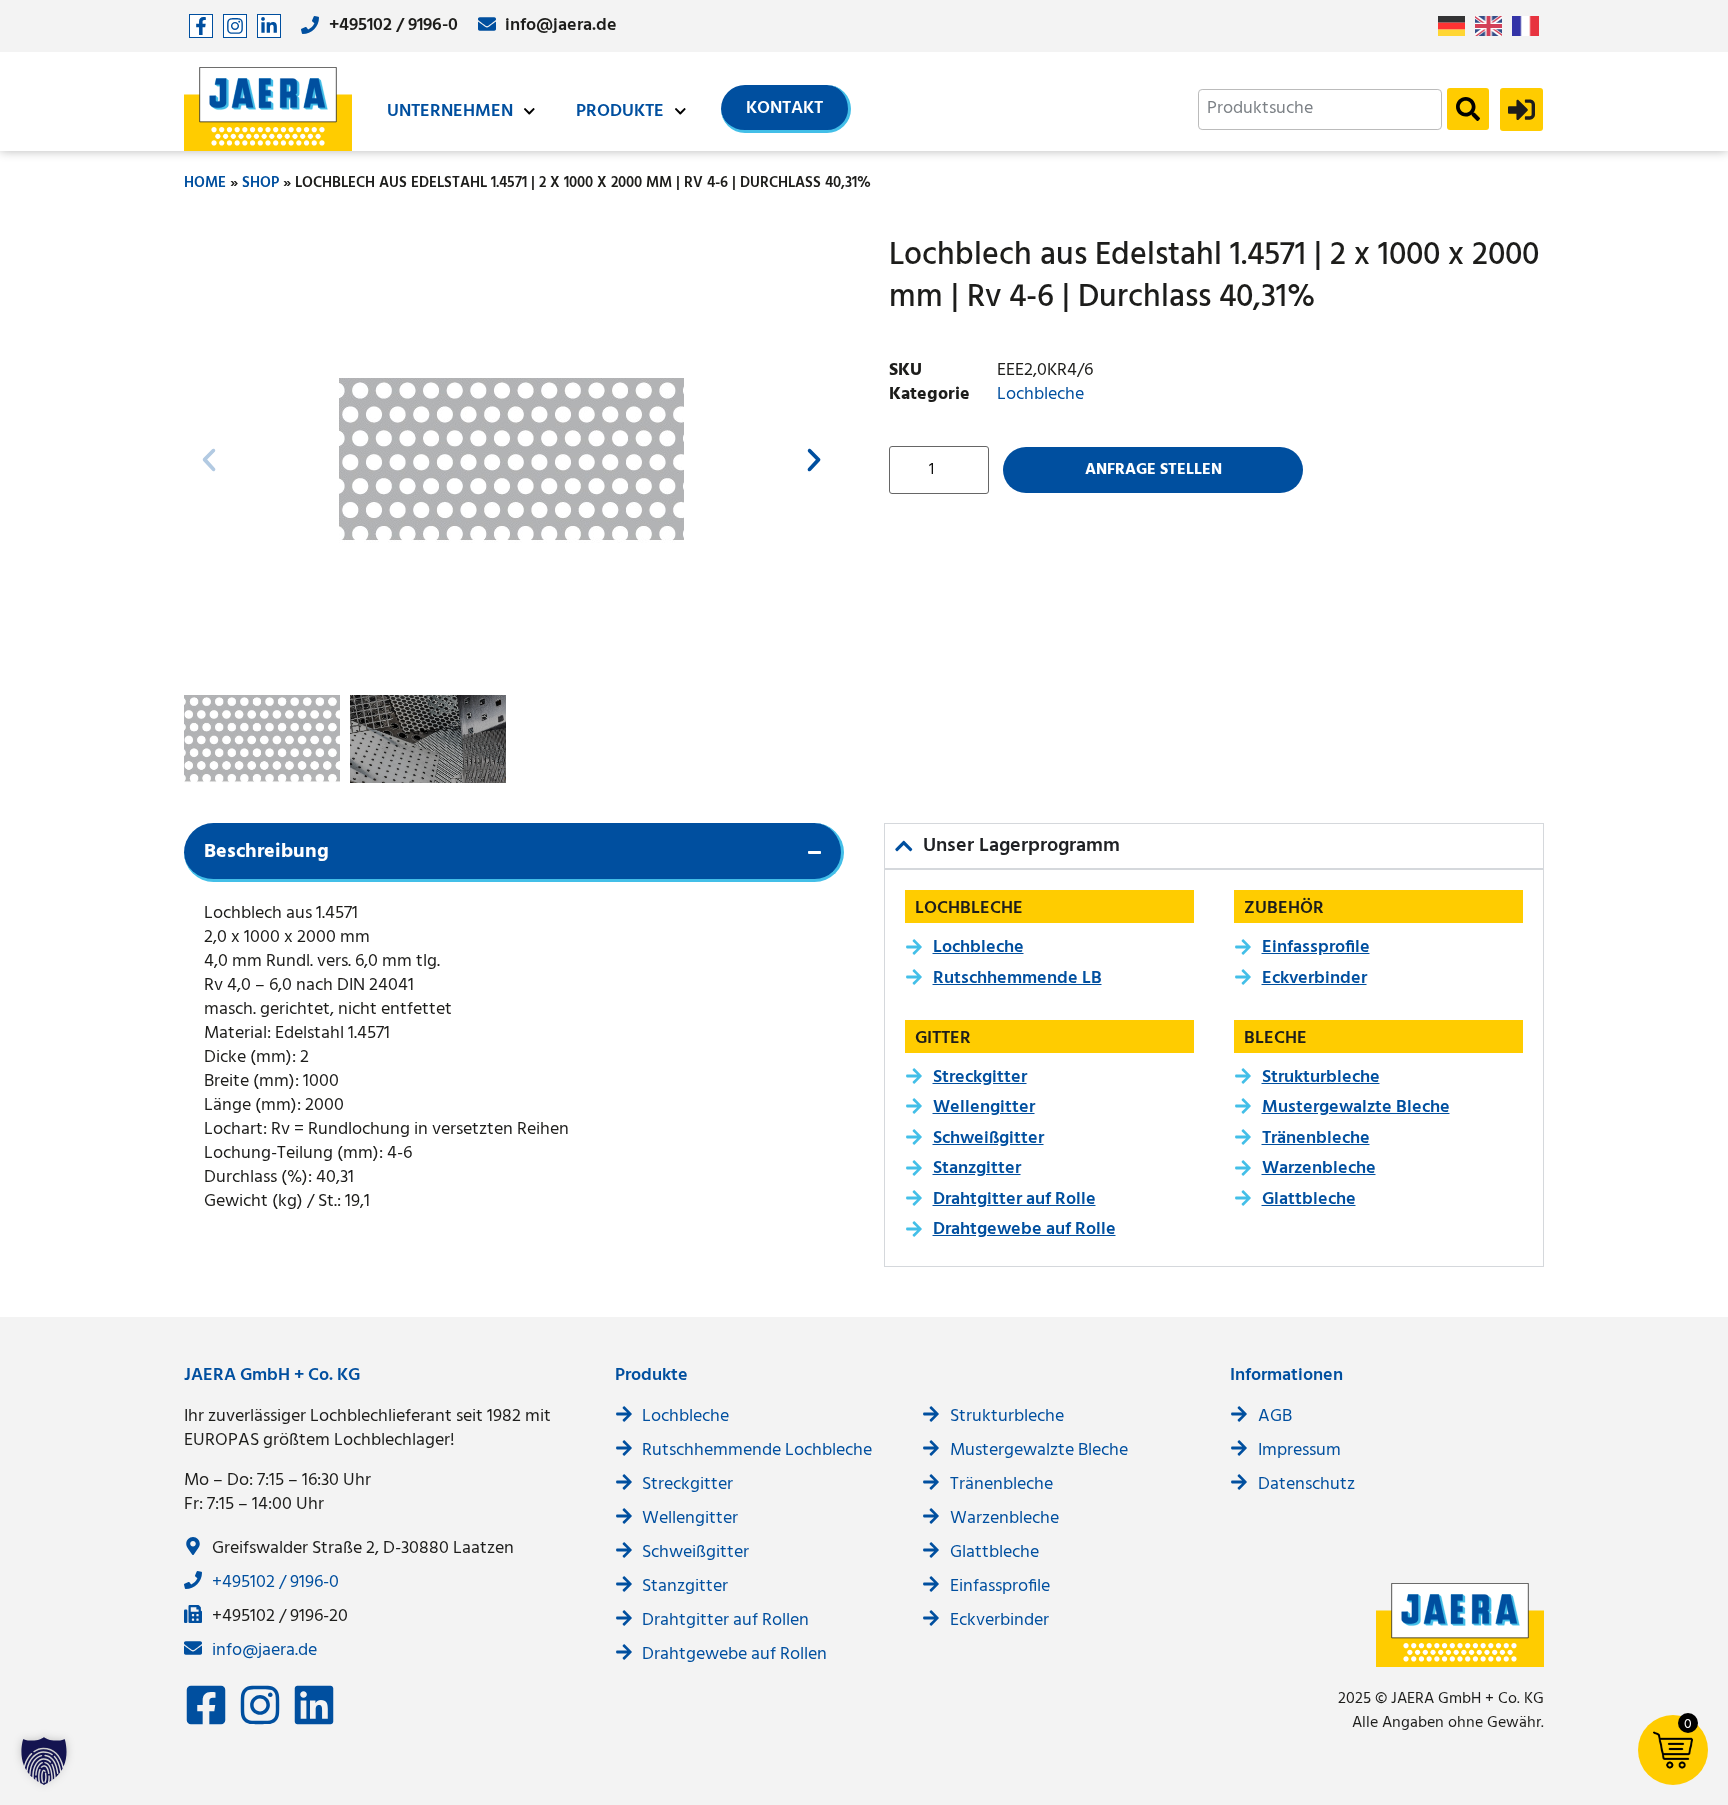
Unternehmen (450, 111)
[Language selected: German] (1493, 26)
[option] (1493, 26)
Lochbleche (1040, 394)
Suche (1468, 109)
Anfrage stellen (1153, 470)
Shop (260, 183)
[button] (209, 460)
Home (205, 183)
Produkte (620, 111)
